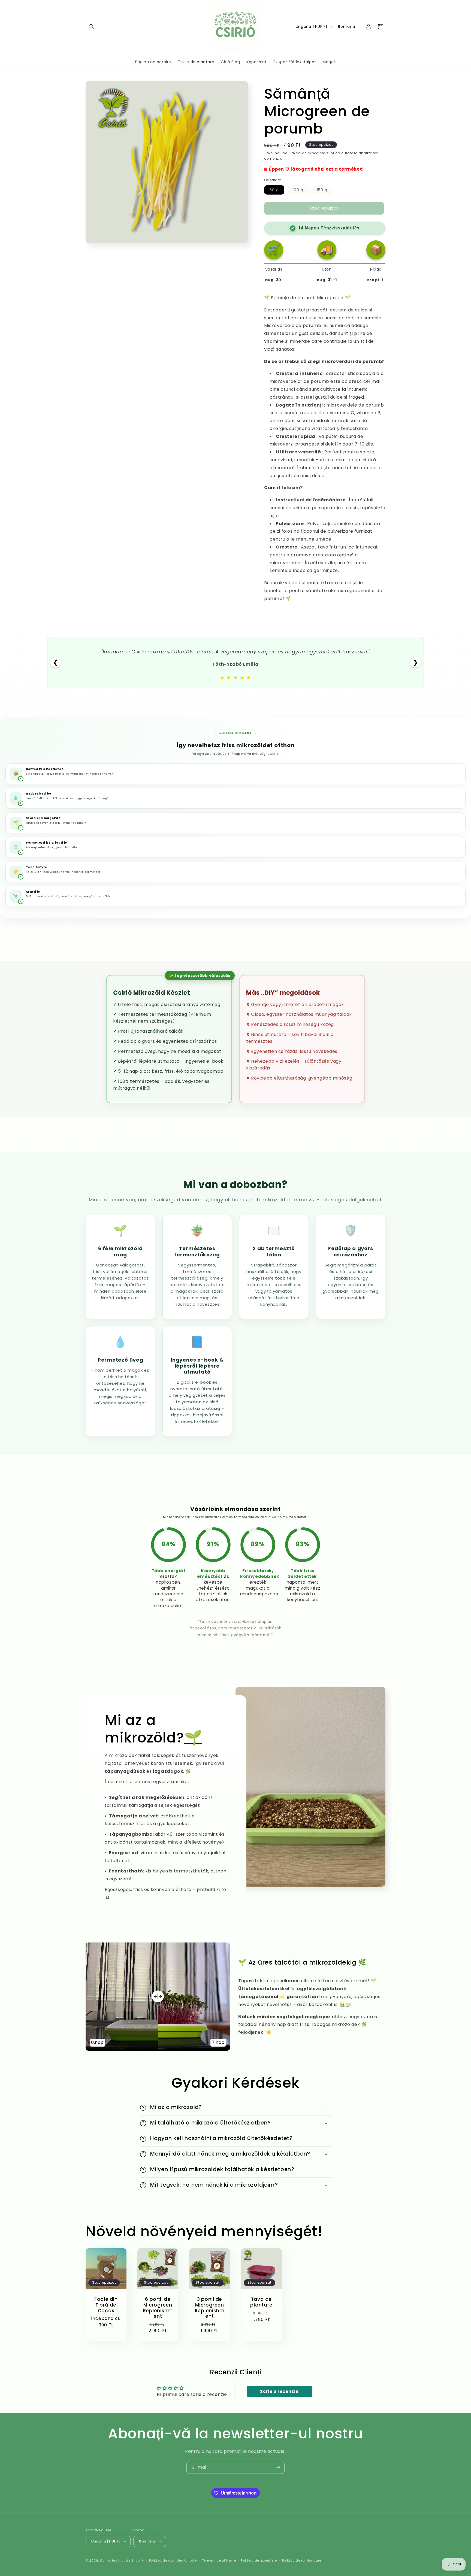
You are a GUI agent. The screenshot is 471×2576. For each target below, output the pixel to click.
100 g (301, 191)
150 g (325, 191)
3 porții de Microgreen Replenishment (209, 2308)
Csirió (105, 2560)
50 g (277, 191)
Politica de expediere (259, 2560)
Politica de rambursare (302, 2560)
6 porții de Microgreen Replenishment (158, 2308)
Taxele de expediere (307, 153)
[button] (92, 27)
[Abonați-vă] (278, 2467)
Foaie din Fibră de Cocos (106, 2305)
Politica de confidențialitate (173, 2560)
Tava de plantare (261, 2302)
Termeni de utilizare (219, 2560)
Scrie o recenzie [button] (279, 2391)
